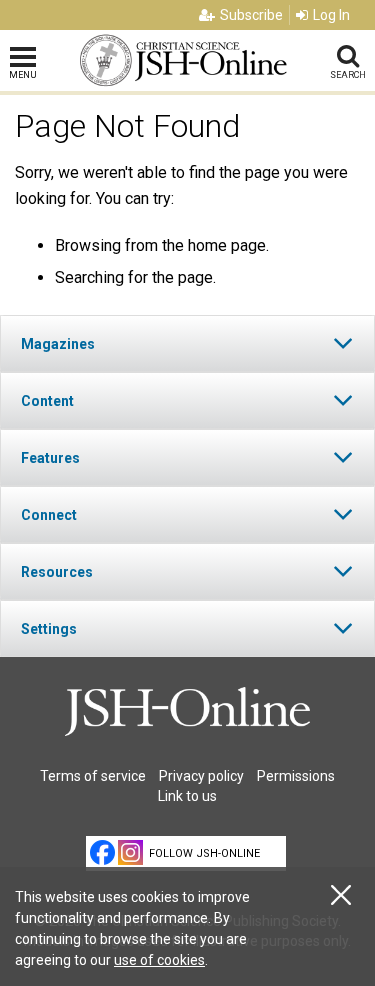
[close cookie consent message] (341, 895)
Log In (331, 15)
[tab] (187, 343)
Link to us (187, 796)
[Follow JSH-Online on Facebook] (102, 852)
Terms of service (93, 776)
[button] (187, 343)
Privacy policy (201, 776)
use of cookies (159, 960)
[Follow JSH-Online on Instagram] (130, 852)
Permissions (296, 776)
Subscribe (251, 15)
